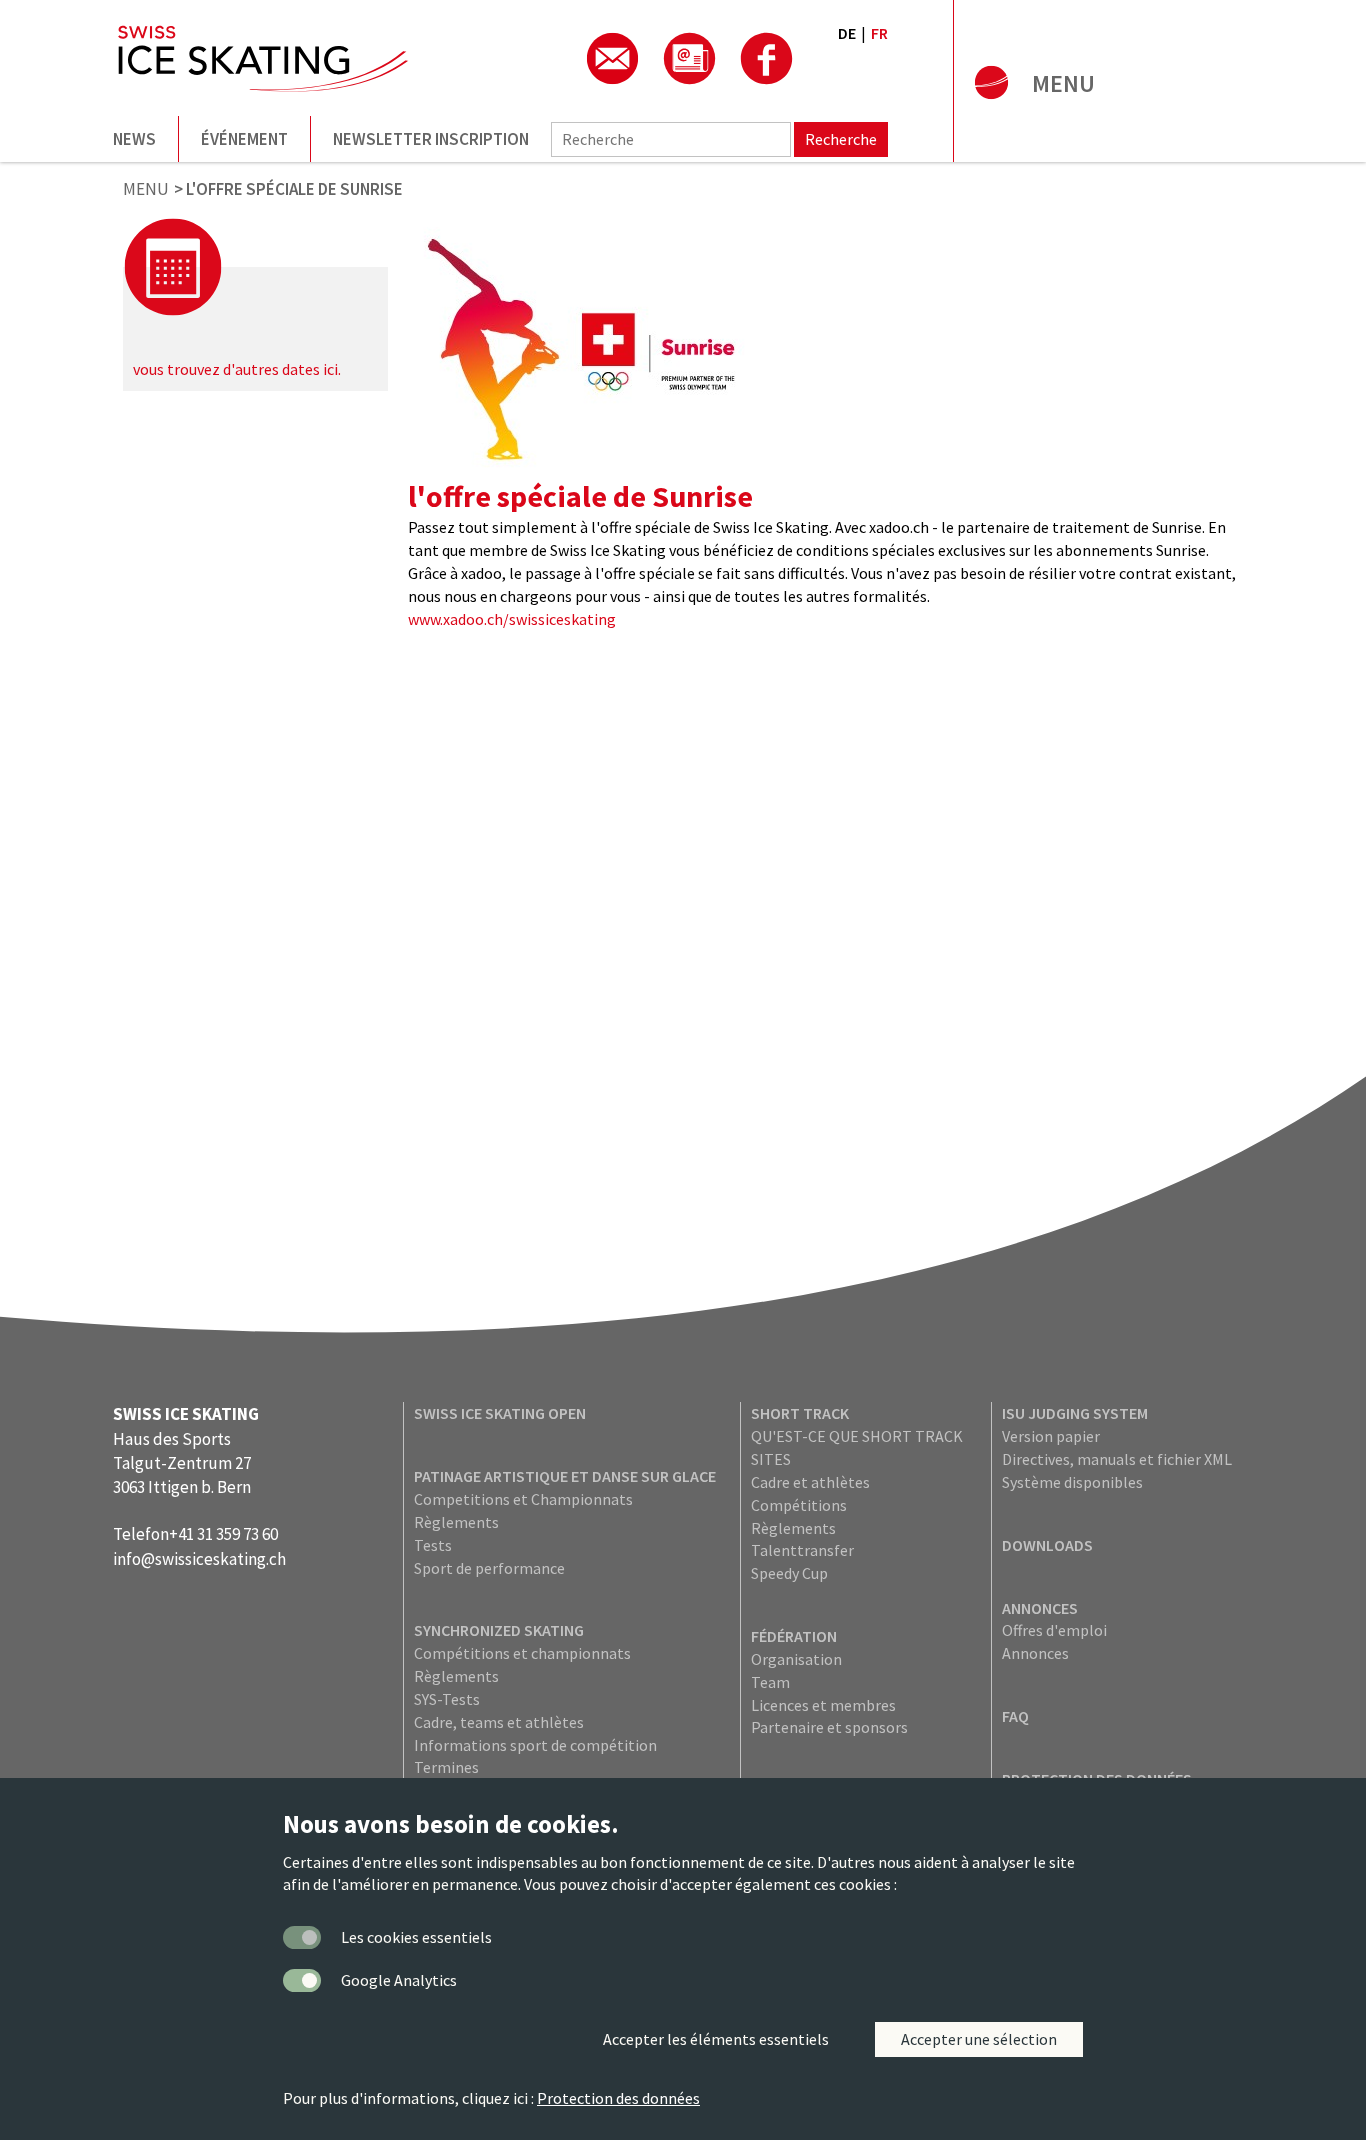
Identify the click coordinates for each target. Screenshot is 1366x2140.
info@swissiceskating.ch (199, 1559)
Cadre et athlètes (810, 1482)
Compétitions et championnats (522, 1653)
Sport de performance (489, 1568)
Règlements (456, 1522)
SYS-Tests (447, 1699)
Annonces (1040, 1608)
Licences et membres (823, 1705)
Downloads (1047, 1545)
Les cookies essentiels (416, 1937)
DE (847, 33)
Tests (433, 1545)
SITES (771, 1459)
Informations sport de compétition (535, 1745)
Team (770, 1682)
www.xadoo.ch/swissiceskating (512, 619)
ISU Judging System (1075, 1413)
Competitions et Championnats (523, 1499)
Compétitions (799, 1505)
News (134, 139)
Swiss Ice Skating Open (500, 1413)
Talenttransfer (802, 1550)
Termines (446, 1767)
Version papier (1051, 1436)
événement (244, 139)
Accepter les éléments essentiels (716, 2039)
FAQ (1015, 1716)
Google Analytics (399, 1980)
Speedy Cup (789, 1573)
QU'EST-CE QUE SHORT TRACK (857, 1436)
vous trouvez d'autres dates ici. (237, 369)
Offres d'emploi (1054, 1630)
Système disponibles (1072, 1482)
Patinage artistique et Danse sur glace (565, 1476)
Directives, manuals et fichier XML (1117, 1459)
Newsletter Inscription (431, 139)
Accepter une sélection (979, 2039)
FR (879, 33)
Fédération (794, 1636)
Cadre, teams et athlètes (499, 1722)
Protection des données (618, 2098)
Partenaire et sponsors (829, 1727)
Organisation (796, 1659)
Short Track (800, 1413)
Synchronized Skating (499, 1630)
